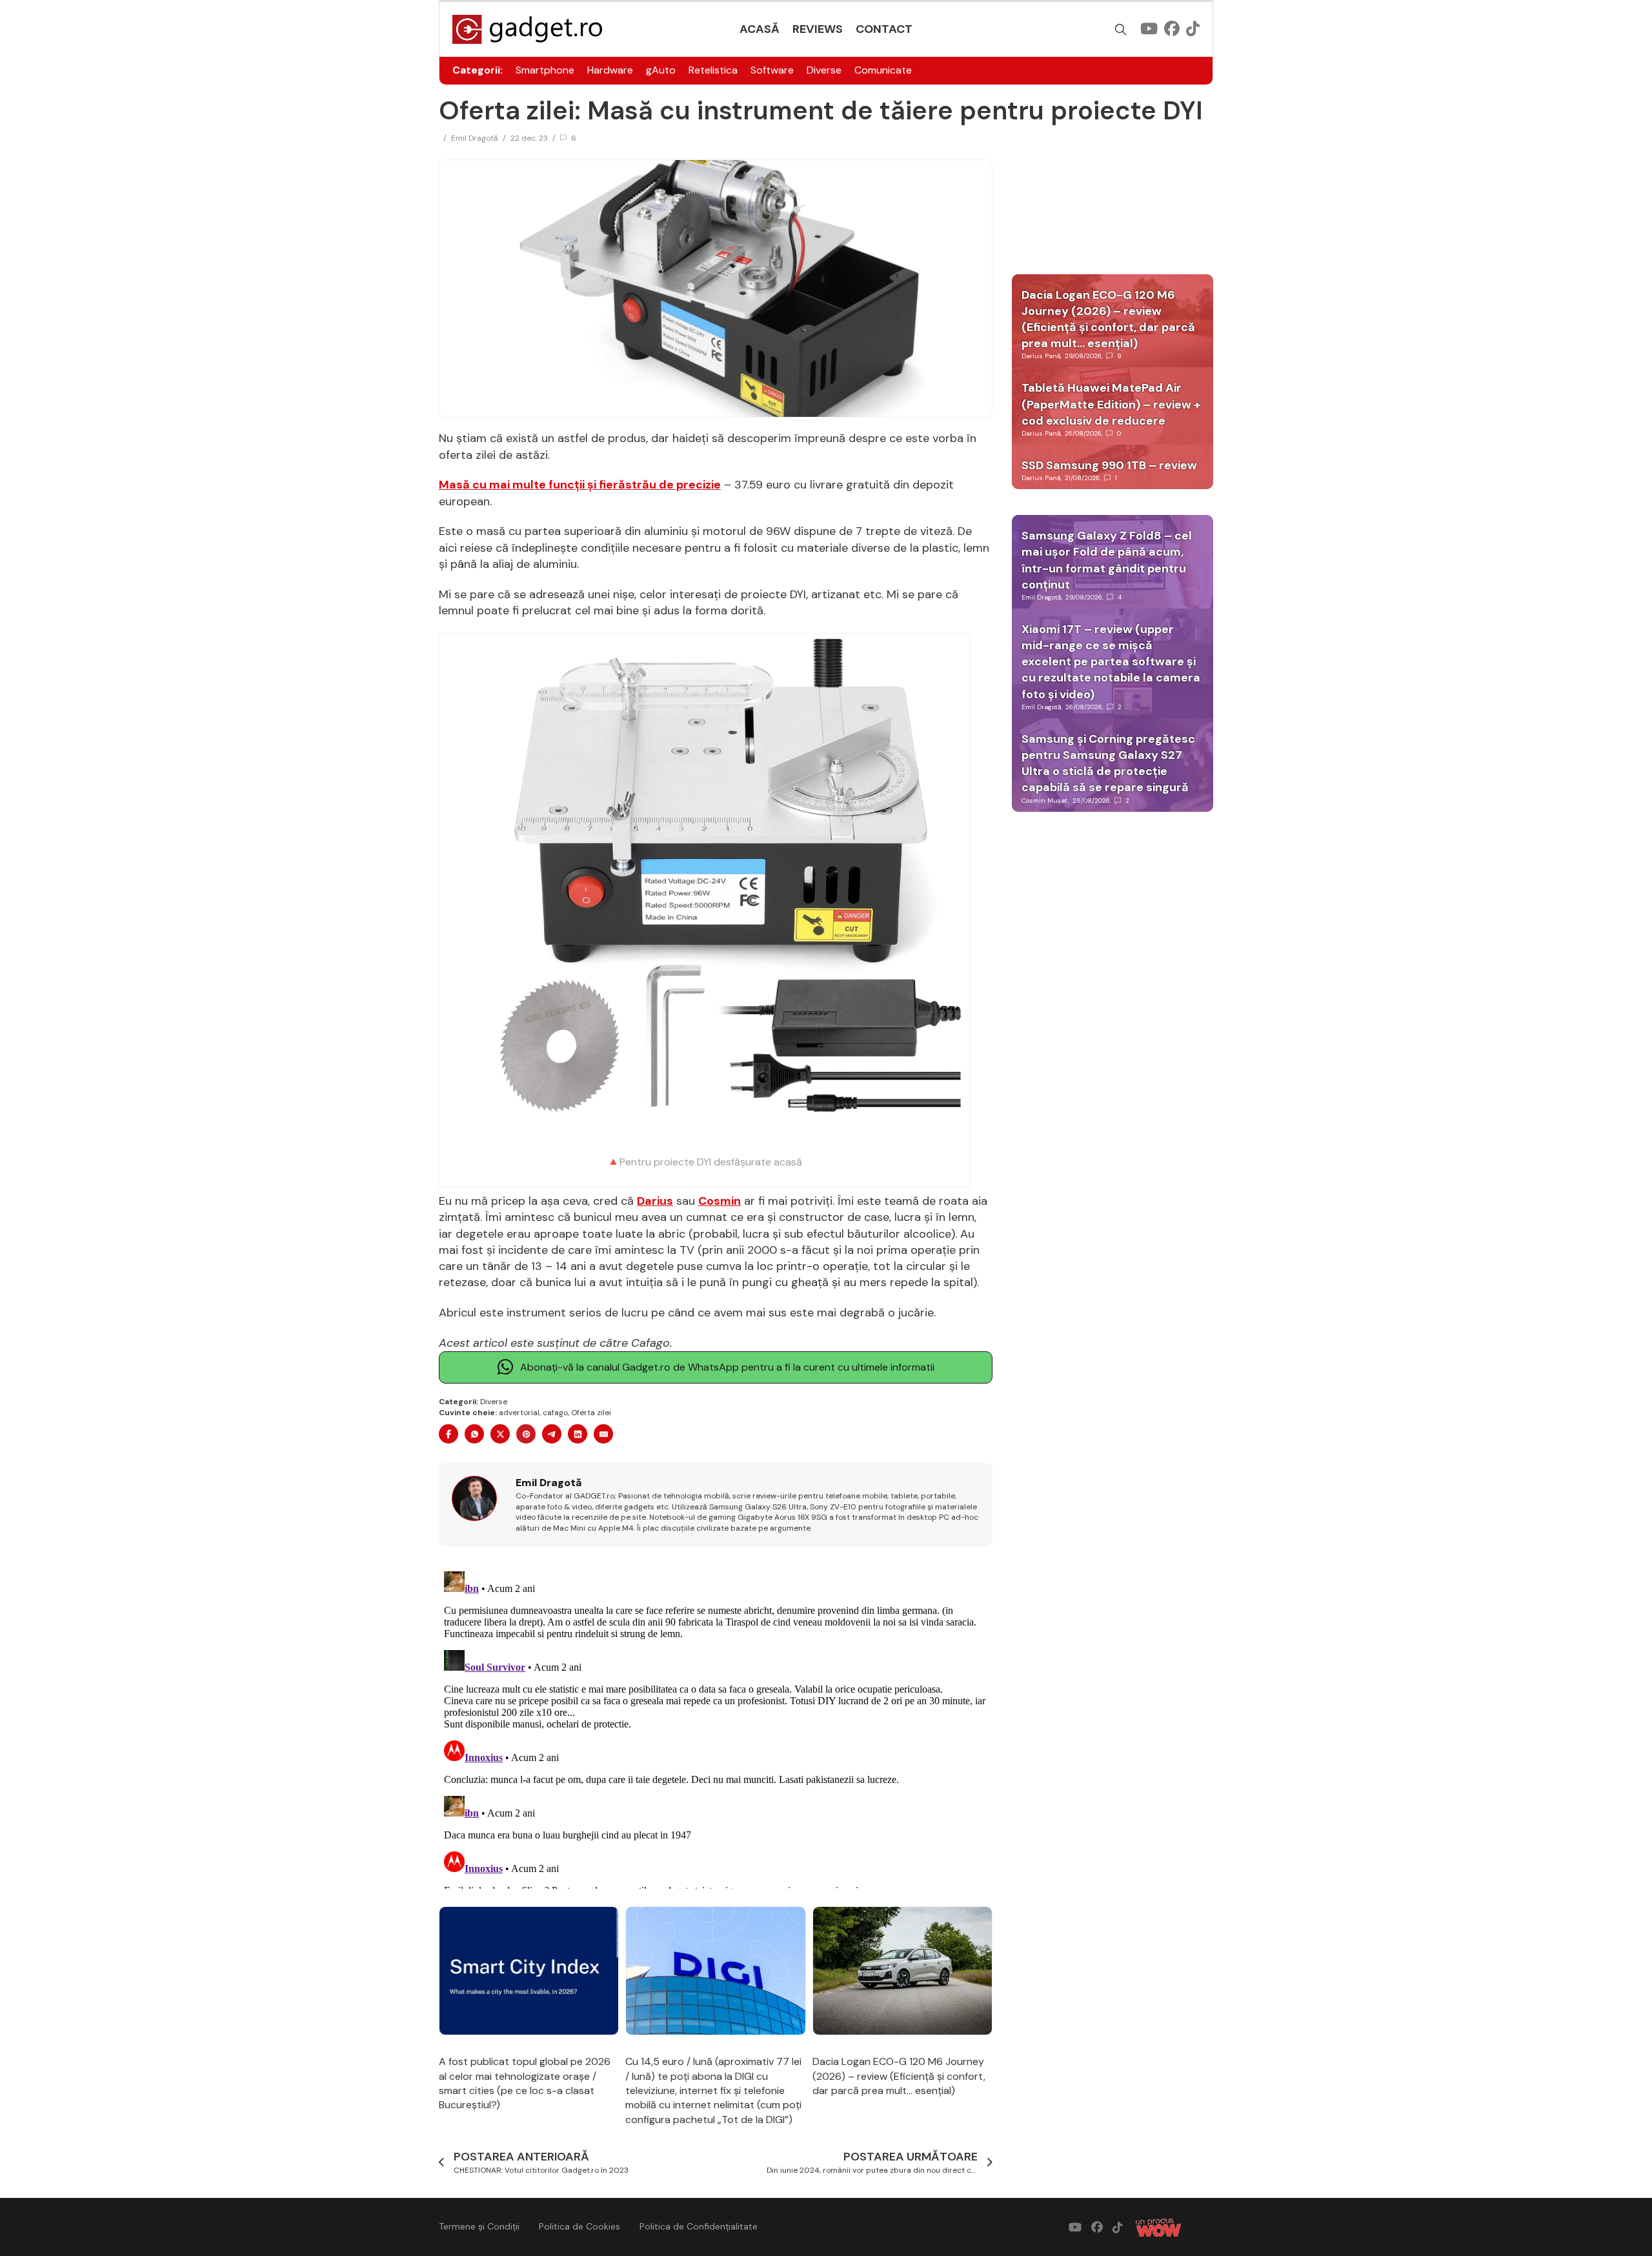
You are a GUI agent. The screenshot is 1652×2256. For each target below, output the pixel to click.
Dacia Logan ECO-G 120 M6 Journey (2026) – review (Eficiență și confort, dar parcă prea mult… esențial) (899, 2076)
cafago (555, 1413)
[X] (500, 1434)
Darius (655, 1201)
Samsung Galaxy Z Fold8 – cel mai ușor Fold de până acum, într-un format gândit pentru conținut (1107, 560)
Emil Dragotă (475, 138)
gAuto (661, 70)
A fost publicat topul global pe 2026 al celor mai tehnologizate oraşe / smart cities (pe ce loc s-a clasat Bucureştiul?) (525, 2083)
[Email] (603, 1434)
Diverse (824, 70)
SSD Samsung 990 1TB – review (1109, 465)
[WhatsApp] (474, 1434)
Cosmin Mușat (1045, 801)
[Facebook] (448, 1434)
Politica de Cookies (579, 2226)
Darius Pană (1041, 356)
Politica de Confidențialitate (699, 2226)
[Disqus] (716, 1727)
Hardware (610, 70)
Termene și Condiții (479, 2226)
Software (772, 70)
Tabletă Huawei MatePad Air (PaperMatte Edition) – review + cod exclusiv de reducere (1111, 404)
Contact (884, 29)
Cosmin (720, 1201)
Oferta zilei (591, 1413)
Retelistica (713, 70)
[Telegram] (552, 1434)
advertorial (519, 1413)
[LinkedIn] (578, 1434)
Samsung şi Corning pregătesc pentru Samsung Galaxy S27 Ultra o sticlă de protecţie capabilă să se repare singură (1108, 763)
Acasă (760, 29)
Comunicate (883, 70)
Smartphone (545, 70)
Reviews (818, 29)
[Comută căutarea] (1121, 30)
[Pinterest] (526, 1434)
